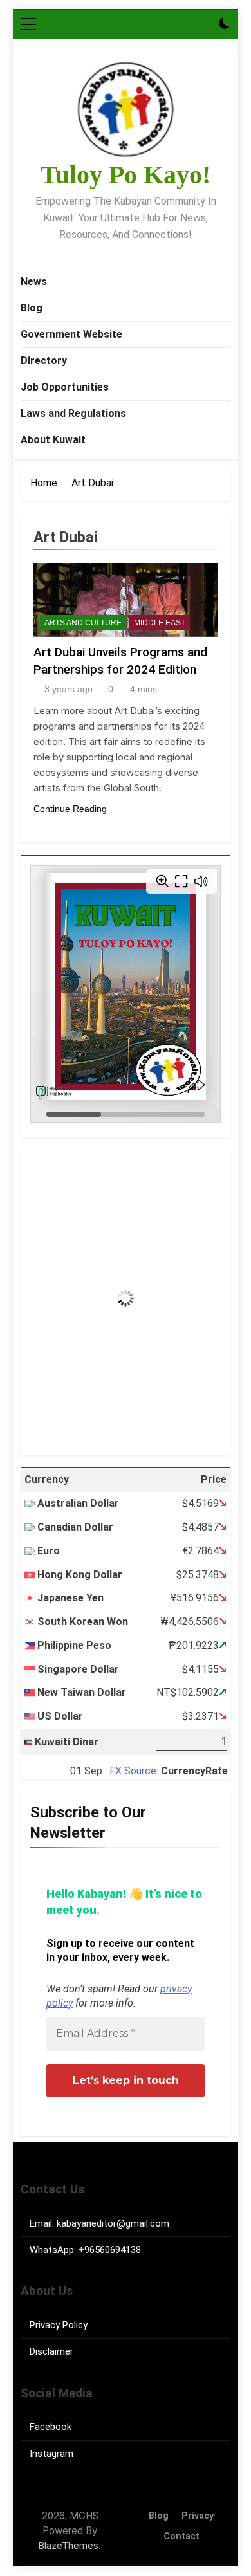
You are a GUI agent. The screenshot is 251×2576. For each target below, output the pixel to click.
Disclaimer (51, 2351)
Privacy (198, 2516)
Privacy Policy (59, 2325)
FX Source (133, 1771)
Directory (44, 361)
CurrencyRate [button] (194, 1771)
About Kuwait (53, 440)
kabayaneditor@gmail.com (113, 2223)
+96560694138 (110, 2250)
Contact (181, 2536)
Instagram (51, 2454)
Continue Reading (70, 809)
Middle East (160, 623)
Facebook (51, 2427)
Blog (32, 308)
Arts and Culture (83, 623)
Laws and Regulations (73, 413)
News (34, 281)
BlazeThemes (69, 2545)
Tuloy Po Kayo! (126, 175)
